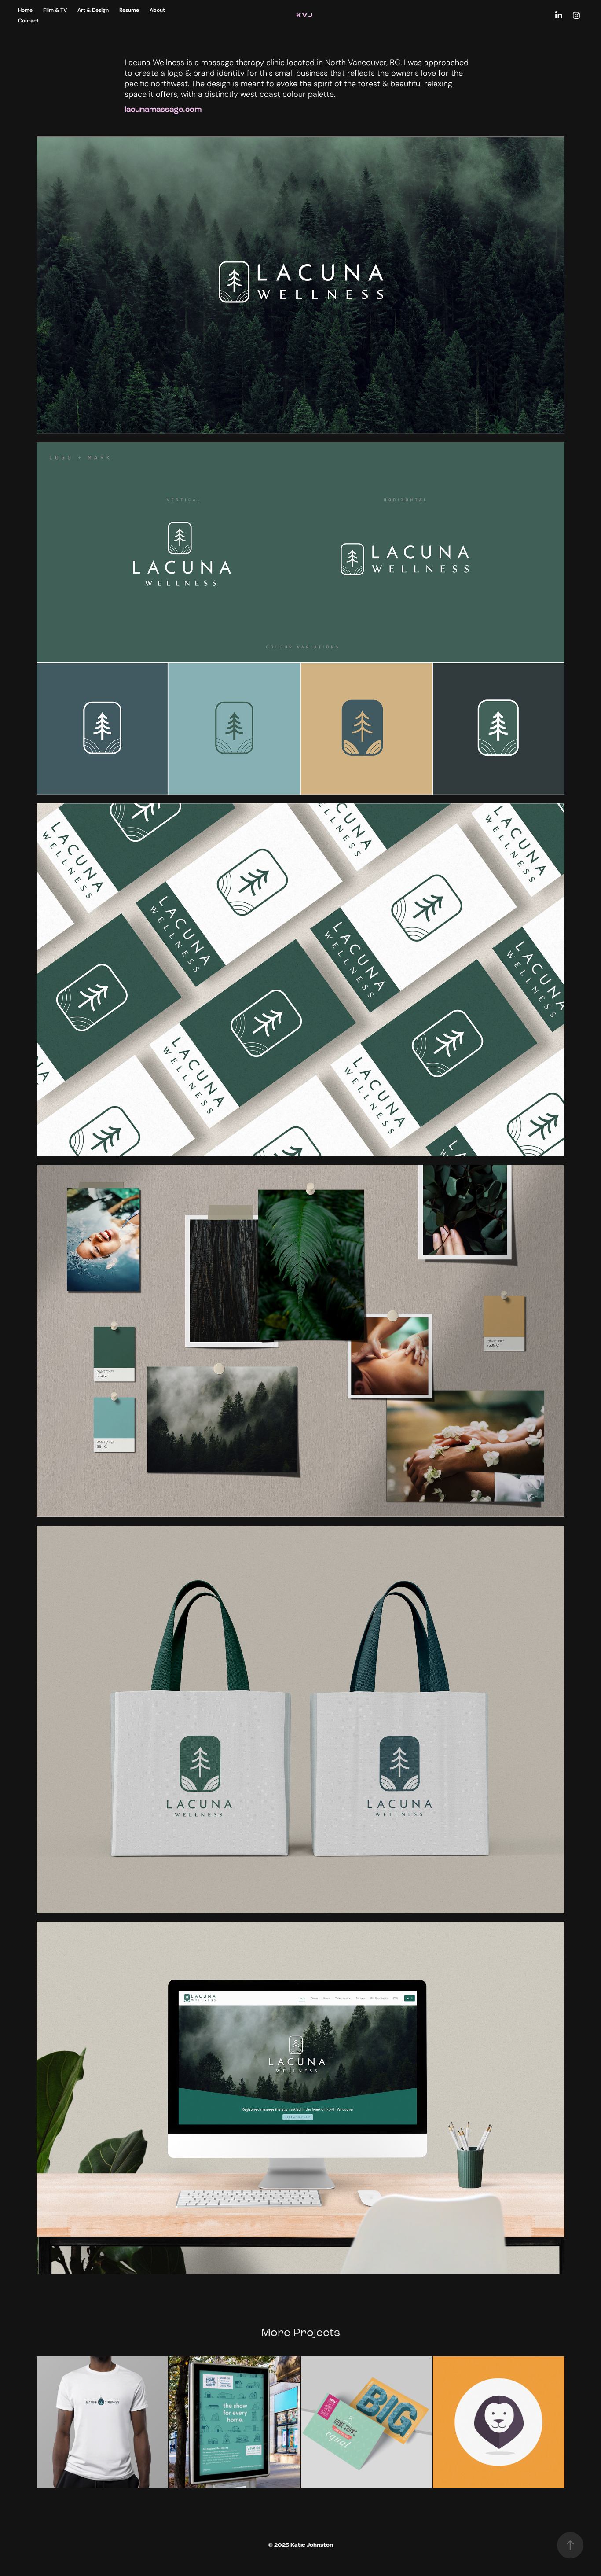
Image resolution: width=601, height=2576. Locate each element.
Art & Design (93, 10)
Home (25, 10)
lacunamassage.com (163, 109)
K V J (305, 15)
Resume (129, 10)
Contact (28, 20)
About (157, 10)
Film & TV (55, 10)
